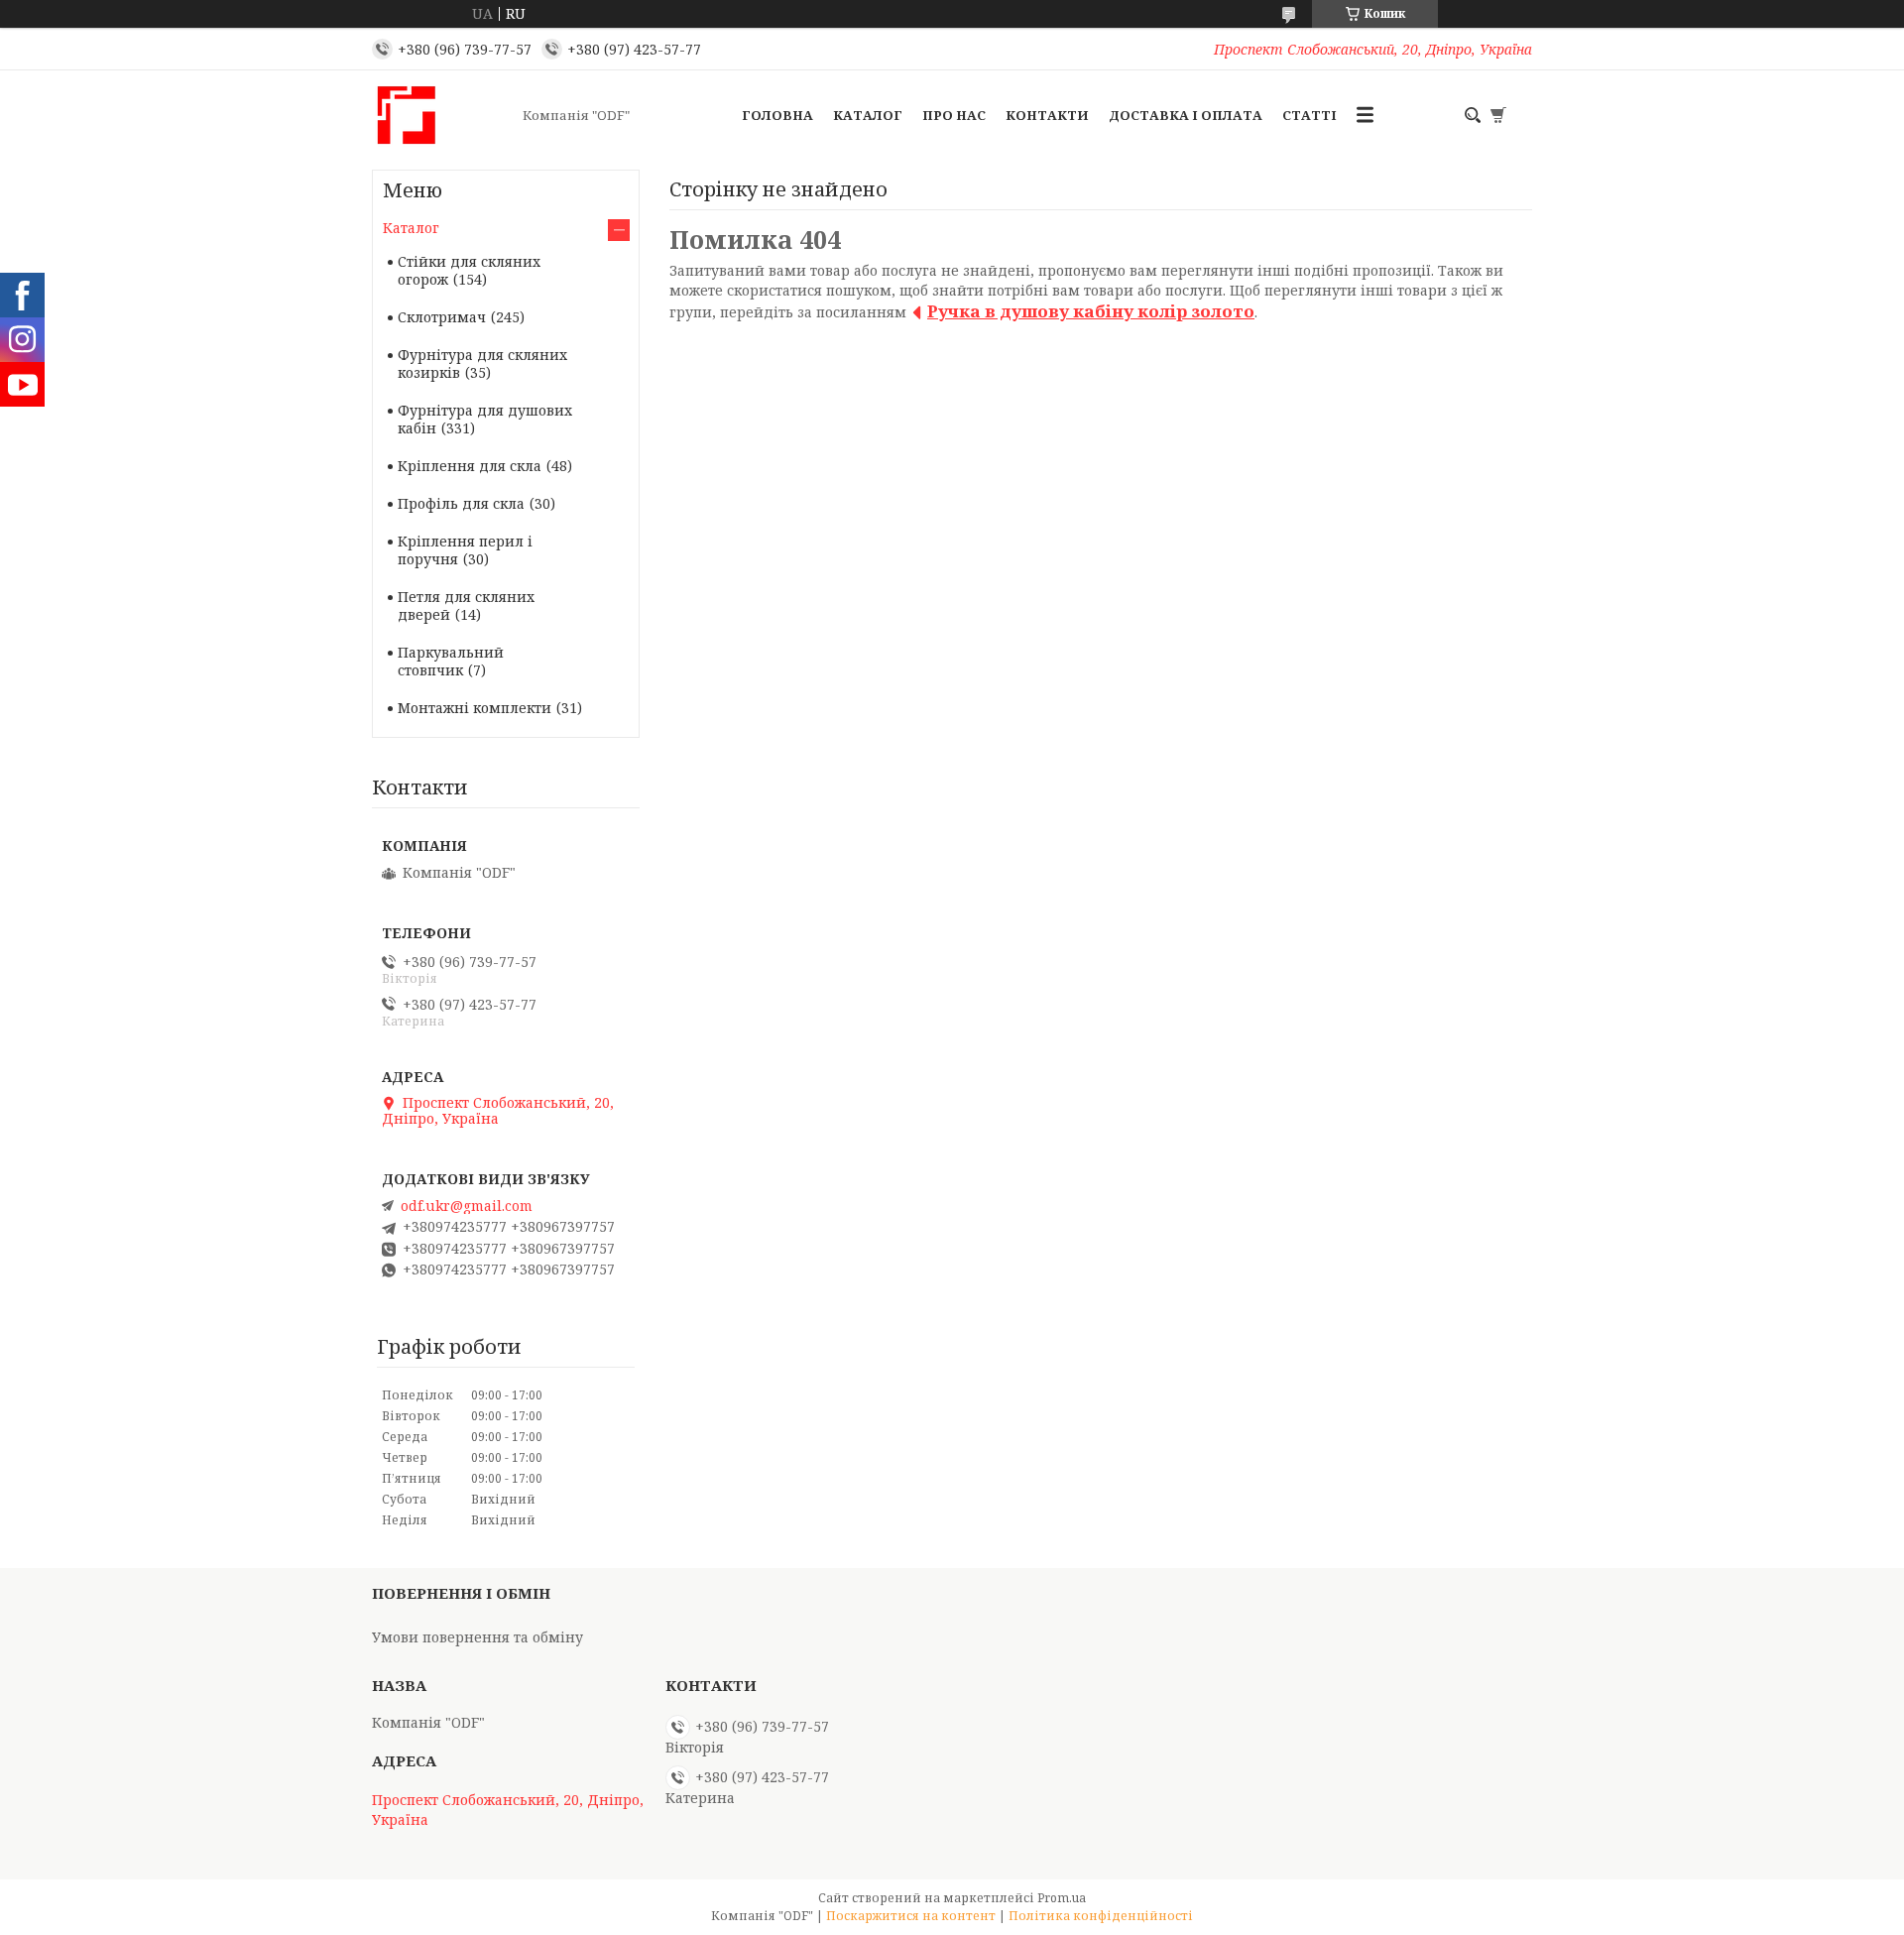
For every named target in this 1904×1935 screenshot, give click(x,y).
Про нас (954, 115)
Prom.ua (1062, 1898)
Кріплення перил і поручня (465, 550)
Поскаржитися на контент (911, 1916)
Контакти (1047, 115)
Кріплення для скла (470, 466)
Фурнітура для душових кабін (485, 419)
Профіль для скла (461, 503)
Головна (777, 115)
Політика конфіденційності (1101, 1916)
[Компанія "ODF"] (441, 115)
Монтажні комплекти (475, 708)
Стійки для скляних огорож (469, 270)
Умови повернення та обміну (477, 1637)
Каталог (868, 115)
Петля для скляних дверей (466, 605)
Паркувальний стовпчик (451, 661)
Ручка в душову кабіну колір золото (1091, 311)
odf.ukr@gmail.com (467, 1206)
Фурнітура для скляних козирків (482, 363)
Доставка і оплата (1186, 115)
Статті (1309, 115)
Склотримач (442, 317)
